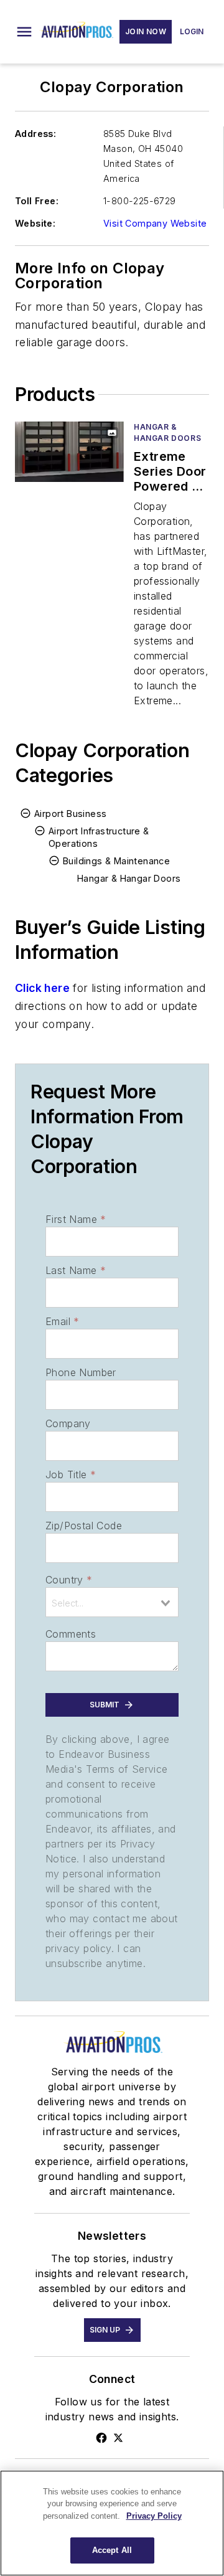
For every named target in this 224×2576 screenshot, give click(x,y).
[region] (112, 2523)
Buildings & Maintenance (116, 861)
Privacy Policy (154, 2516)
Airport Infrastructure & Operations (99, 837)
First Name (76, 1219)
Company (68, 1423)
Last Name (76, 1270)
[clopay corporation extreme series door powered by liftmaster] (69, 452)
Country (69, 1580)
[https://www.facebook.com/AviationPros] (101, 2438)
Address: (35, 134)
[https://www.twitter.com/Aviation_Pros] (118, 2438)
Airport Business (70, 814)
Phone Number (81, 1372)
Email (62, 1321)
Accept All (112, 2550)
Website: (35, 223)
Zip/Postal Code (84, 1526)
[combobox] (112, 1602)
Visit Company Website (155, 223)
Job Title (71, 1474)
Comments (71, 1634)
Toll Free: (37, 201)
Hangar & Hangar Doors (167, 432)
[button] (24, 32)
